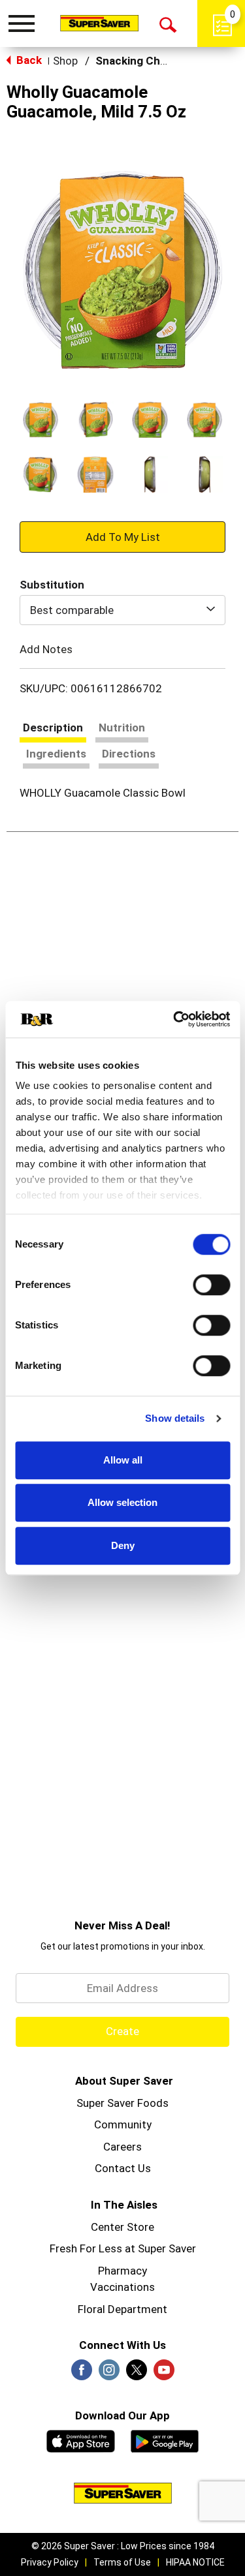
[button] (41, 420)
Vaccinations (122, 2287)
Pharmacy (122, 2271)
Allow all (123, 1460)
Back (28, 60)
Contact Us (123, 2168)
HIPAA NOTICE (195, 2562)
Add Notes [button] (46, 649)
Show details (175, 1418)
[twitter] (137, 2374)
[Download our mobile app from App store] (81, 2440)
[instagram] (109, 2374)
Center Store (122, 2227)
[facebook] (82, 2374)
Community (123, 2124)
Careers (122, 2147)
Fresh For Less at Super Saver (123, 2248)
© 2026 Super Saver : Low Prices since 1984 (123, 2546)
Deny (123, 1545)
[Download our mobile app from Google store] (165, 2440)
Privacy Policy (50, 2562)
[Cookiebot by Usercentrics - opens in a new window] (174, 1019)
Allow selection (122, 1502)
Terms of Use (122, 2562)
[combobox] (122, 610)
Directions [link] (129, 754)
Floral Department (122, 2309)
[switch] (211, 1285)
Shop (65, 61)
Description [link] (53, 728)
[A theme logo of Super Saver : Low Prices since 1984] (99, 23)
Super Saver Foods (122, 2103)
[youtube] (164, 2374)
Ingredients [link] (56, 754)
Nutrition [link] (122, 728)
